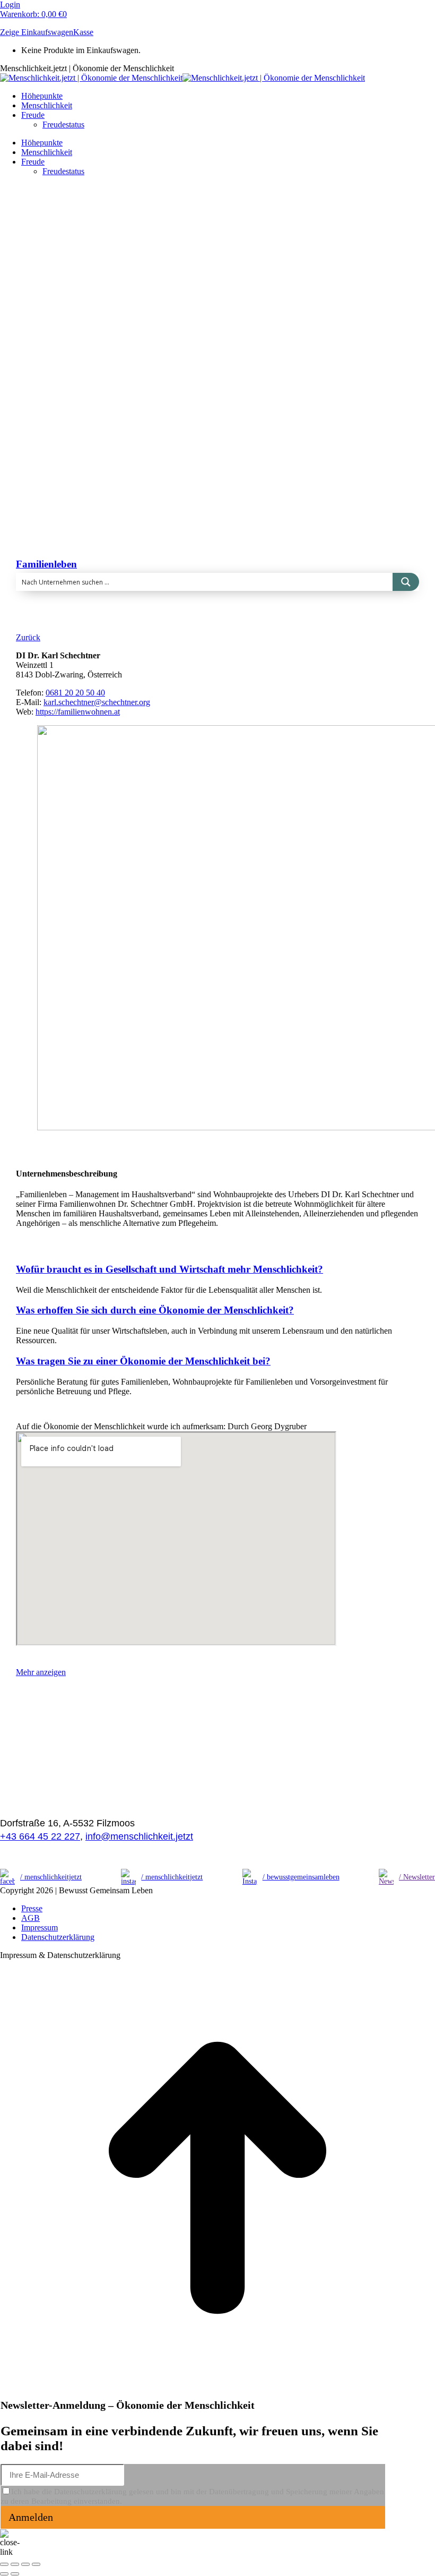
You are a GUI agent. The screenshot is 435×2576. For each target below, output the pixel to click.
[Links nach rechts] (15, 2574)
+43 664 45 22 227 (40, 1836)
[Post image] (214, 496)
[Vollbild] (25, 2564)
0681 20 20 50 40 (75, 693)
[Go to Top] (217, 2393)
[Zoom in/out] (36, 2564)
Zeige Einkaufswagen (37, 32)
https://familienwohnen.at (78, 712)
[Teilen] (15, 2564)
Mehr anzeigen (41, 1672)
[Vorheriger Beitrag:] (4, 2574)
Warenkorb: (33, 14)
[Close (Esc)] (4, 2564)
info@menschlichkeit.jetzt (139, 1836)
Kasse (83, 32)
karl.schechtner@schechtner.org (97, 702)
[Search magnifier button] (406, 582)
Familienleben (46, 564)
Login (10, 5)
